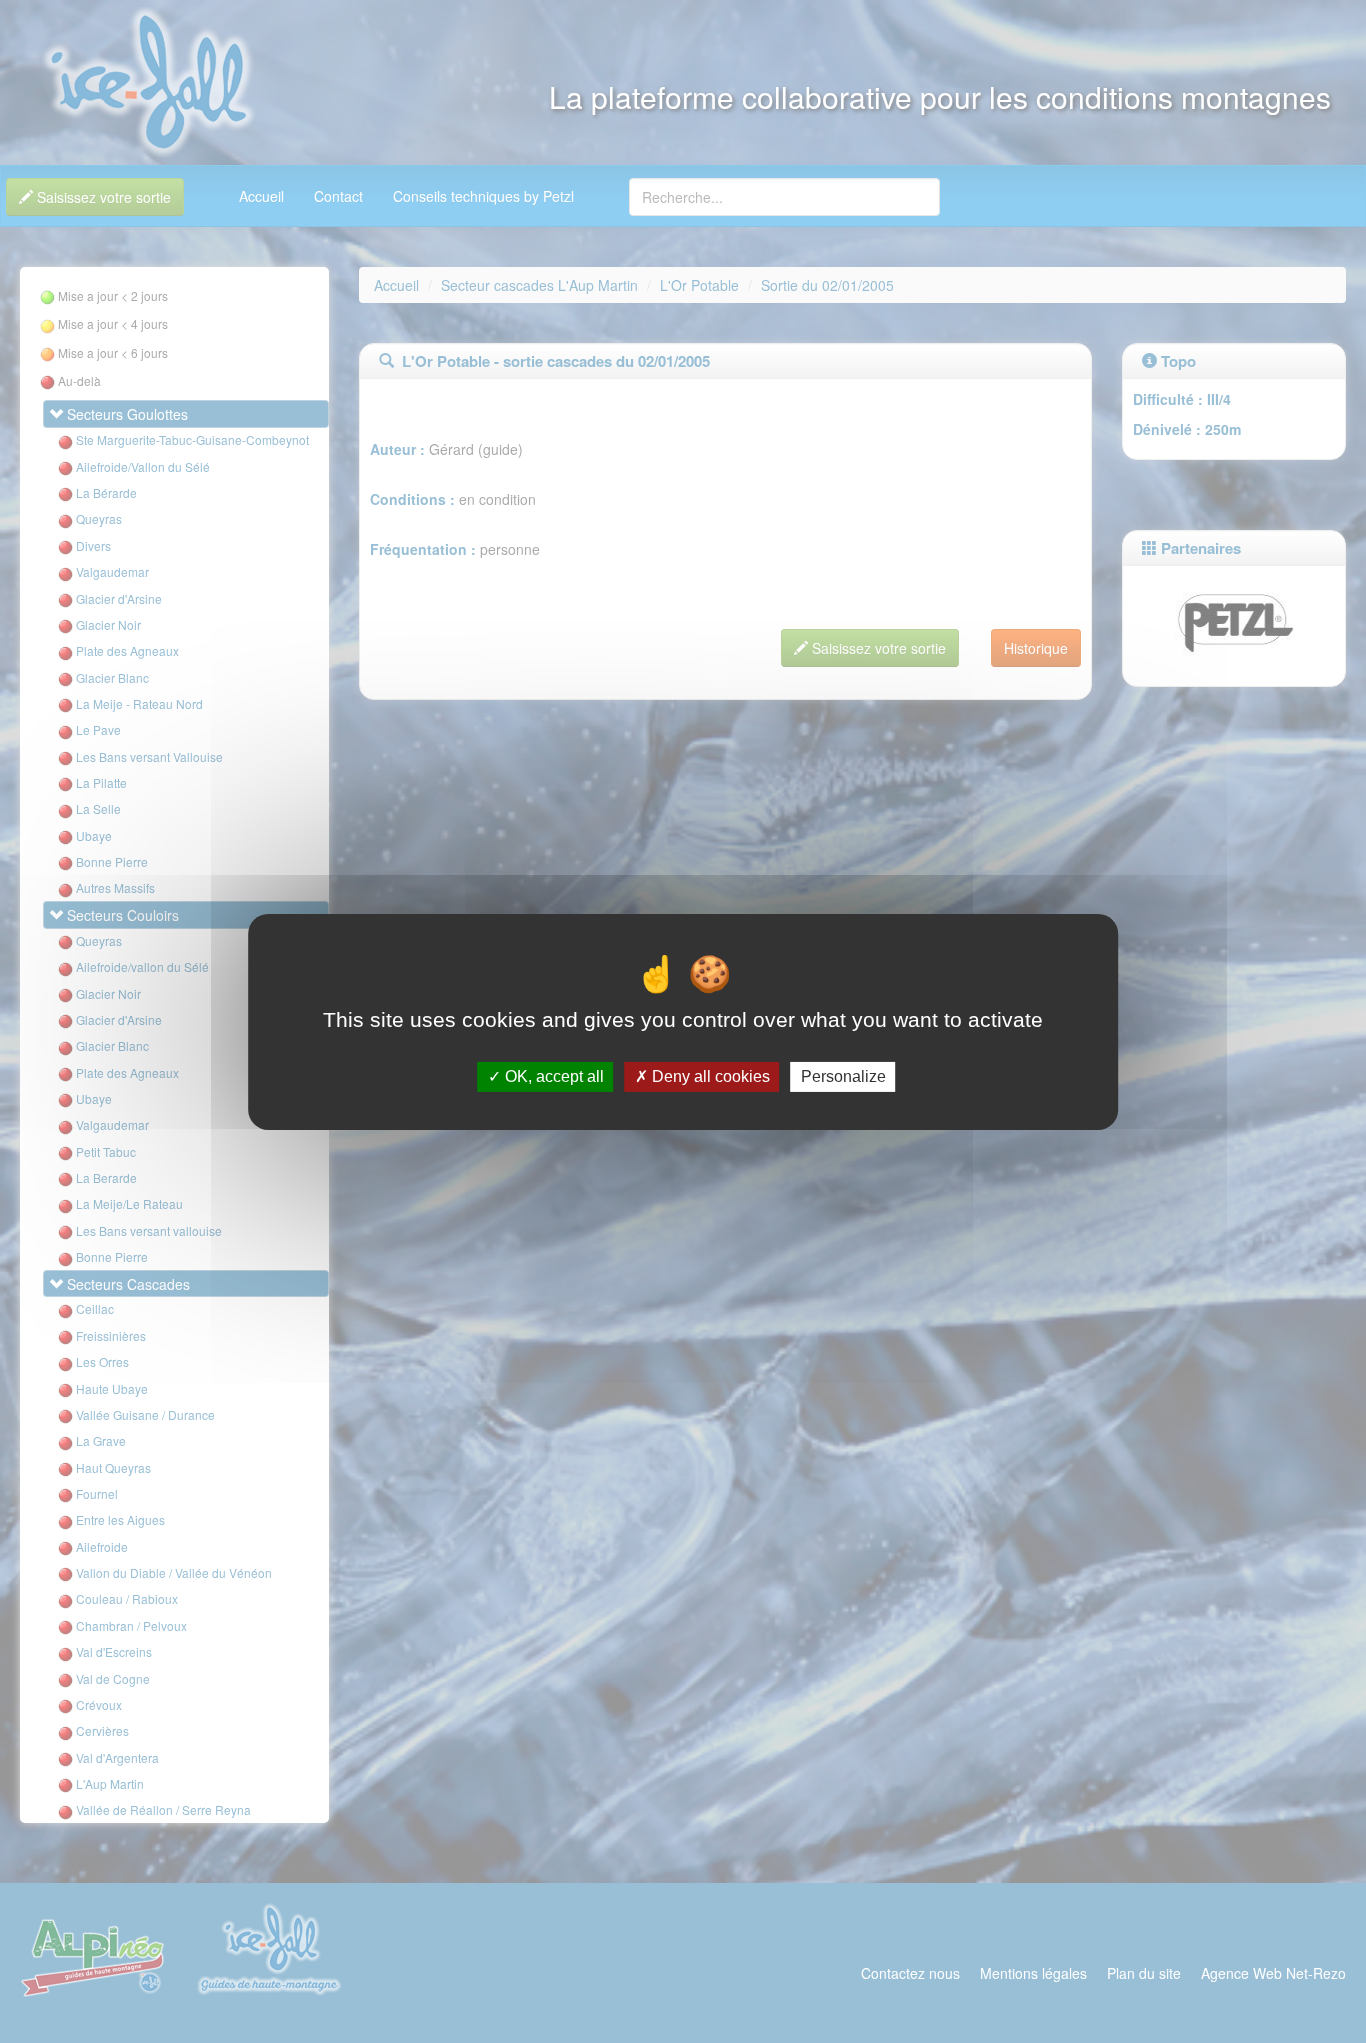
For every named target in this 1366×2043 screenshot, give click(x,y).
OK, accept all (552, 1076)
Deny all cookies (709, 1076)
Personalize (843, 1076)
